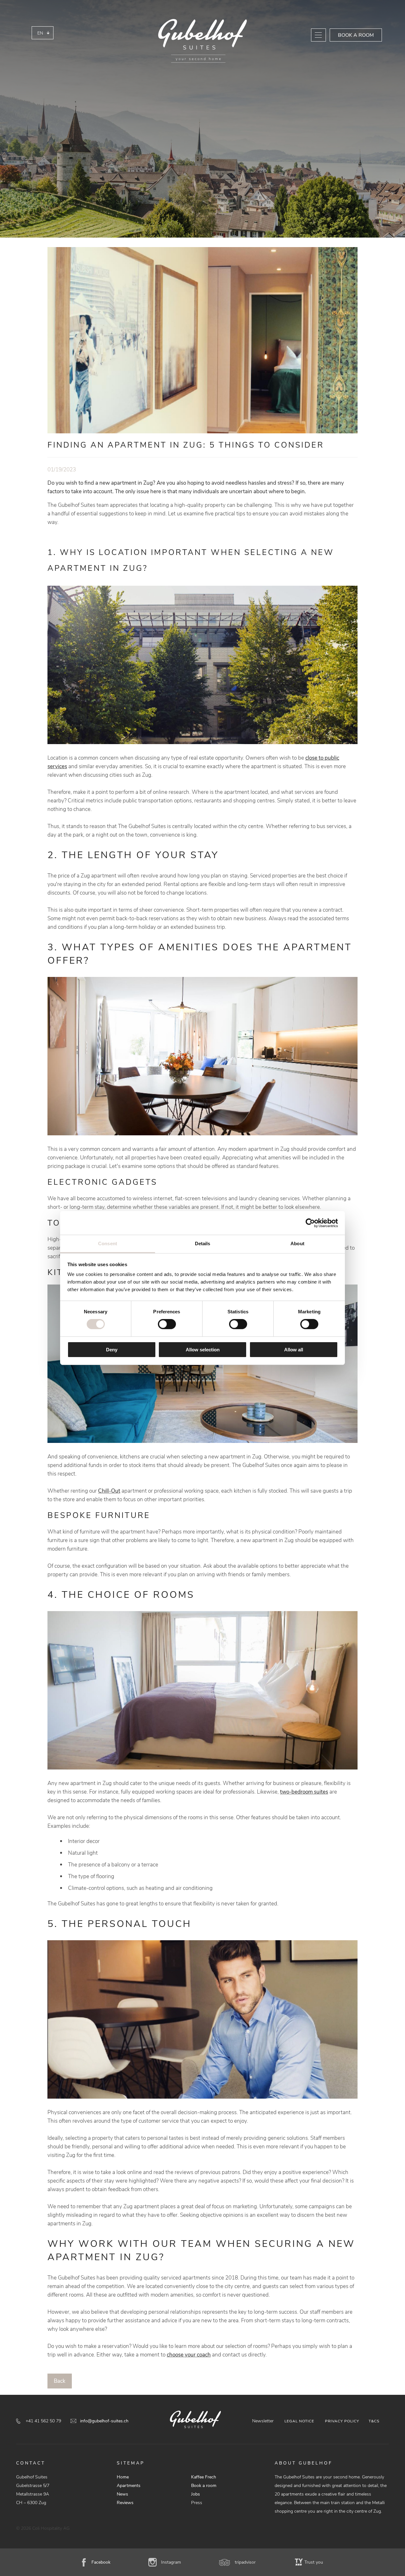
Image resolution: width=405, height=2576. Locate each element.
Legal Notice (299, 2421)
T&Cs (374, 2421)
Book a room (356, 35)
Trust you (314, 2562)
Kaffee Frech (204, 2477)
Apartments (129, 2486)
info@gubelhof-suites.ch (104, 2421)
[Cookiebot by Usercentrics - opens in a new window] (310, 1223)
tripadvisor (245, 2562)
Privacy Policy (342, 2421)
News (122, 2494)
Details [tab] (203, 1243)
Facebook (101, 2562)
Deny (112, 1350)
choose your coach (189, 2355)
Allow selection (203, 1350)
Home (123, 2477)
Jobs (196, 2494)
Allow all (294, 1350)
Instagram (171, 2562)
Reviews (125, 2503)
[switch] (167, 1324)
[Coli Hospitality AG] (202, 41)
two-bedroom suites (304, 1792)
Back (60, 2381)
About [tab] (297, 1243)
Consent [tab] (108, 1243)
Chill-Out (109, 1491)
